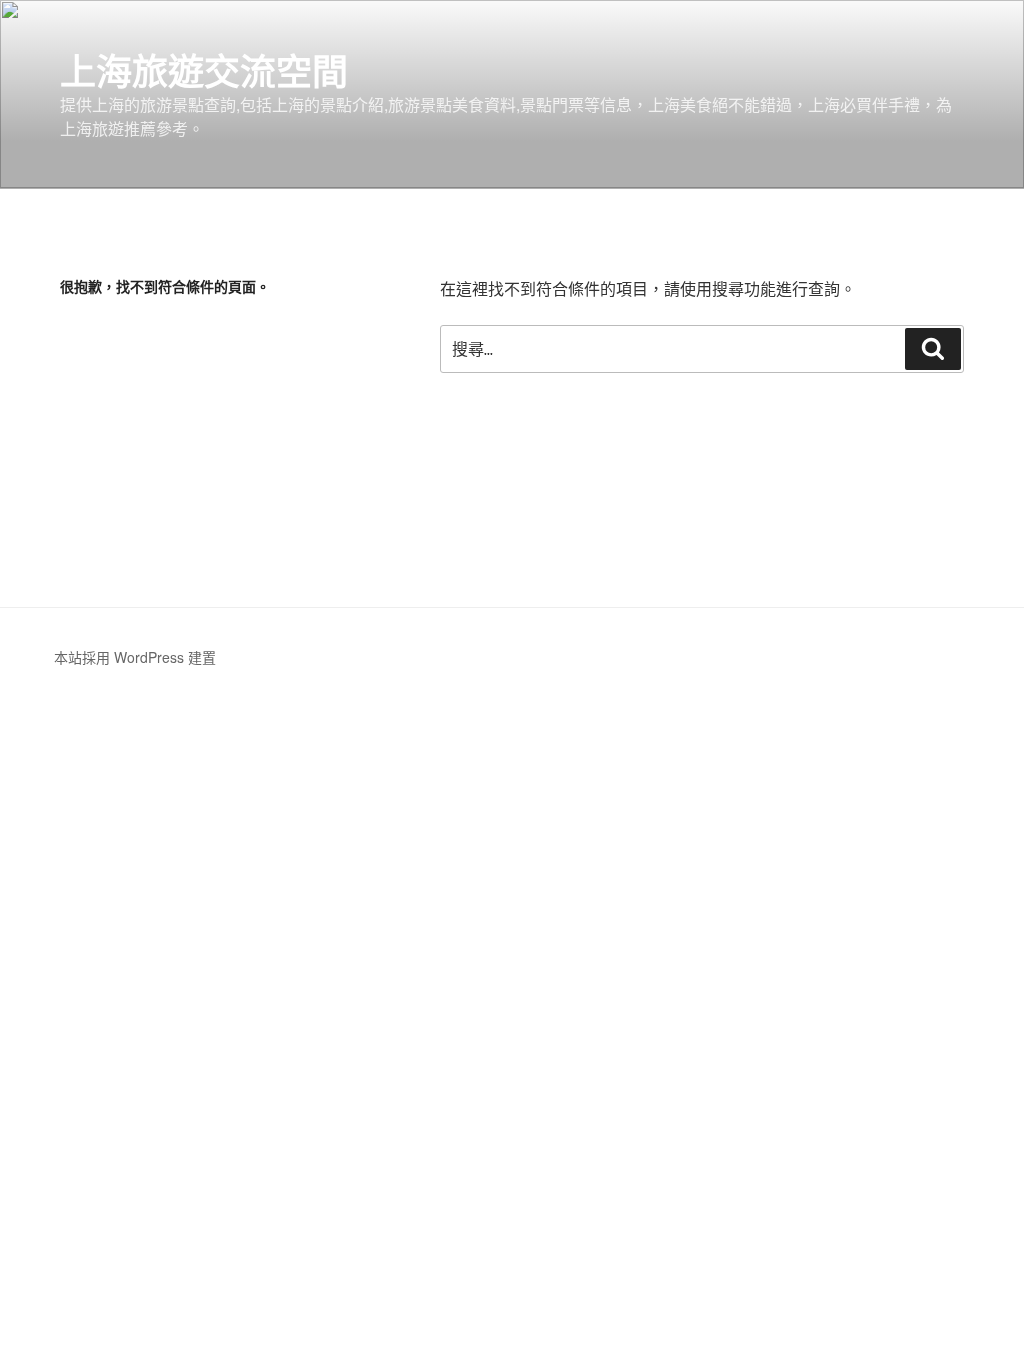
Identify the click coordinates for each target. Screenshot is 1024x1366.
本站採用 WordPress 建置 (135, 657)
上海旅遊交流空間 (204, 70)
